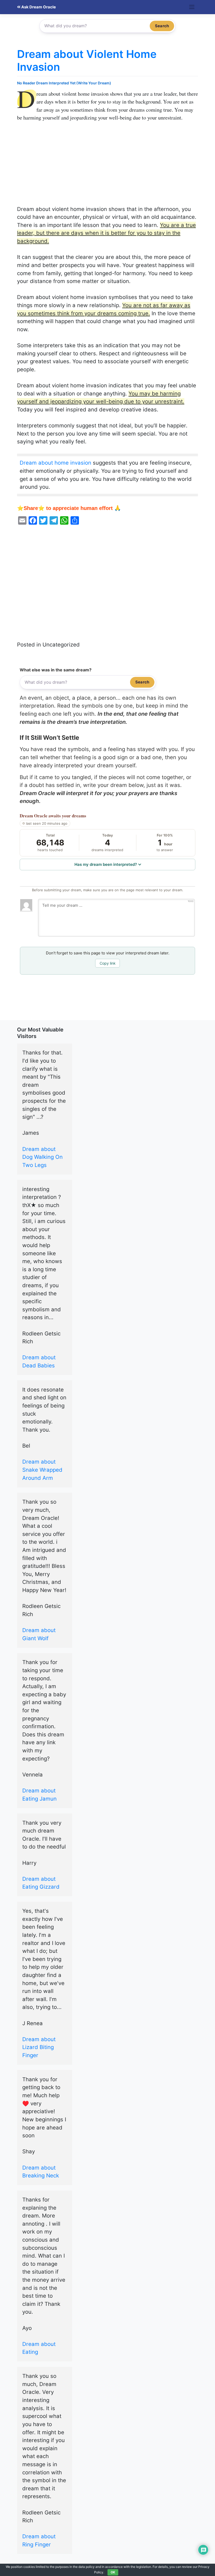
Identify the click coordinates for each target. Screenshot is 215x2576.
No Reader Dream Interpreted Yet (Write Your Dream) (64, 83)
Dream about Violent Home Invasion (87, 60)
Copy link (108, 963)
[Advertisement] (107, 166)
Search (162, 26)
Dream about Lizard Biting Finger (39, 2047)
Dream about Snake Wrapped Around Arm (42, 1470)
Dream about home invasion (55, 463)
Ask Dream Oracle (38, 7)
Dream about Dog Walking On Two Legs (42, 1157)
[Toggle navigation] (192, 7)
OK (113, 2572)
